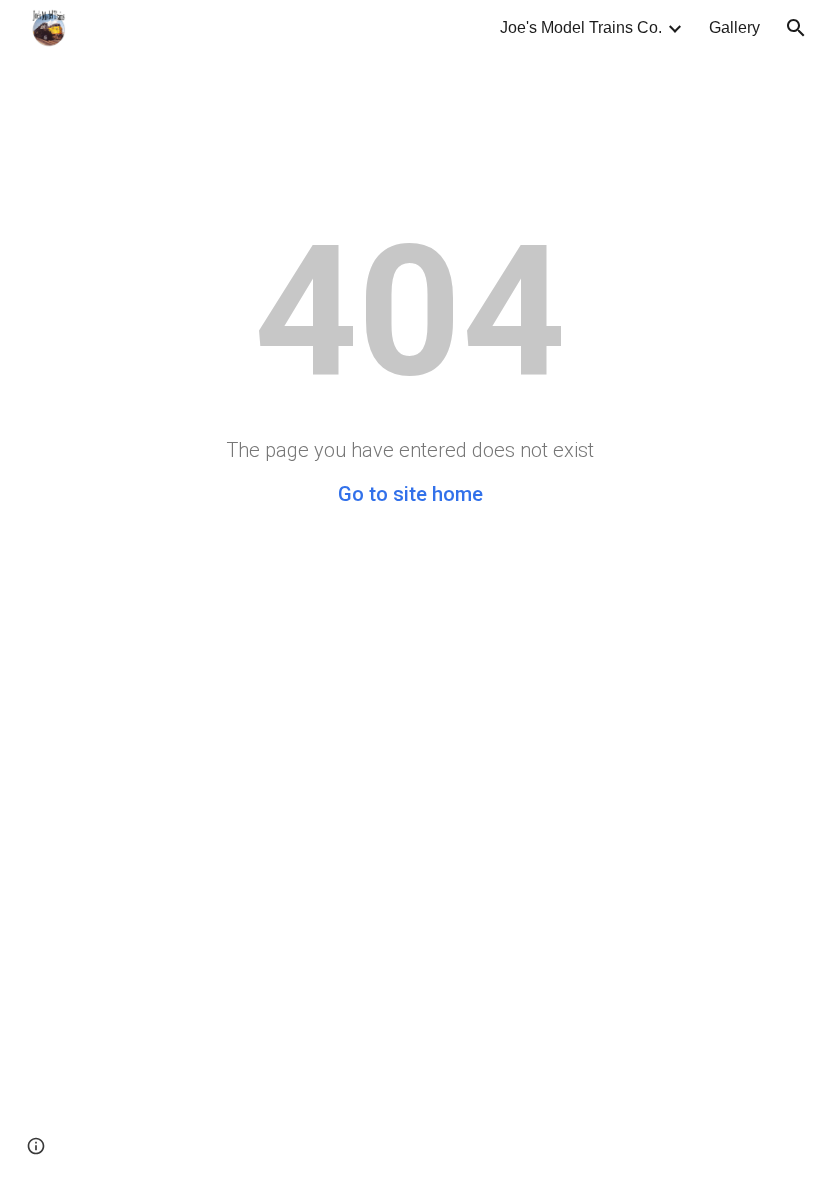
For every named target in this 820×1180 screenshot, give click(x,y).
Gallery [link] (734, 27)
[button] (796, 28)
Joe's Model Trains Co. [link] (581, 27)
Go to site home (410, 494)
